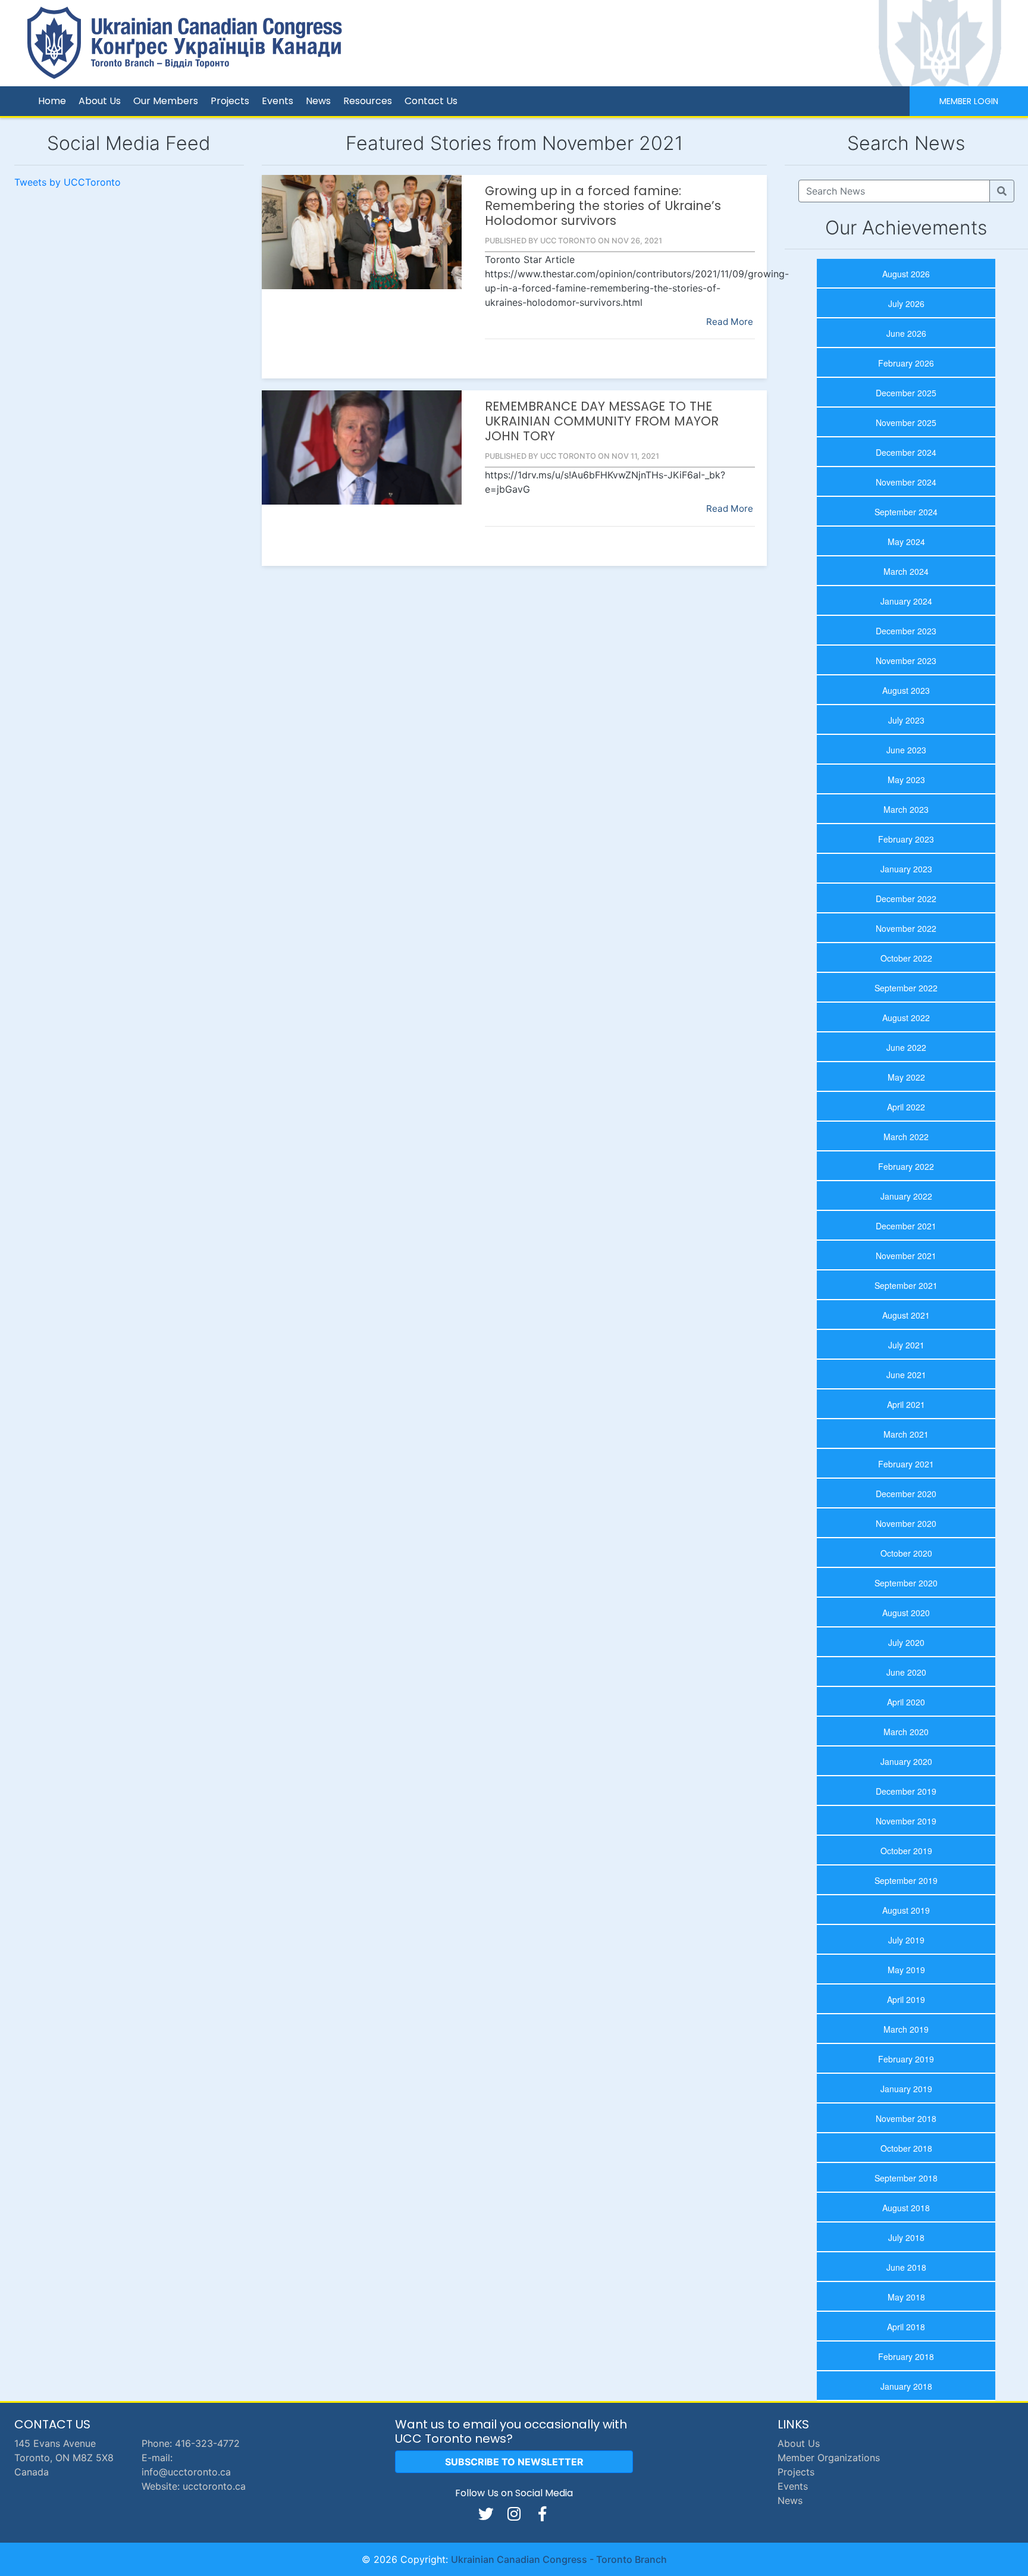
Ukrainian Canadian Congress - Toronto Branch (559, 2559)
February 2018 (906, 2356)
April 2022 (906, 1107)
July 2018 (906, 2237)
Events (278, 101)
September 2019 (906, 1880)
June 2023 (906, 750)
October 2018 (906, 2148)
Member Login (969, 101)
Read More (730, 322)
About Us (100, 101)
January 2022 (906, 1196)
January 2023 (906, 869)
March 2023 (906, 809)
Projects (230, 101)
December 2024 (906, 452)
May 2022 (906, 1077)
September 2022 (906, 988)
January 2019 (906, 2089)
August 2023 (906, 690)
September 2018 (906, 2178)
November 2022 (906, 928)
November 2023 (906, 661)
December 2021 (906, 1226)
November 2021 (906, 1256)
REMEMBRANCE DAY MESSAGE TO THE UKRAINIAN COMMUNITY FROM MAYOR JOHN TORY (602, 421)
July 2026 (906, 303)
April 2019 (906, 1999)
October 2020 (906, 1553)
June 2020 (906, 1672)
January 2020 (906, 1761)
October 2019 (906, 1851)
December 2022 (906, 899)
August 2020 (906, 1613)
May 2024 (906, 542)
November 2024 (906, 482)
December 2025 (906, 393)
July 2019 (906, 1940)
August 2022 (906, 1018)
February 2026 (906, 363)
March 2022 (906, 1137)
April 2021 (906, 1404)
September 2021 (906, 1285)
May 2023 (906, 780)
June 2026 (906, 333)
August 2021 (906, 1315)
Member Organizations (829, 2458)
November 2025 (906, 422)
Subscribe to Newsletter (514, 2462)
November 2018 (906, 2118)
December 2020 (906, 1494)
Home (52, 101)
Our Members (166, 101)
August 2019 (906, 1910)
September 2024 (906, 512)
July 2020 (906, 1642)
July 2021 (906, 1345)
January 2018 (906, 2386)
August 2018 (906, 2208)
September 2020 (906, 1583)
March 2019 (906, 2029)
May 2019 (906, 1970)
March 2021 (906, 1434)
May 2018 (906, 2297)
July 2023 (906, 720)
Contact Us (431, 101)
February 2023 (906, 839)
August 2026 (906, 274)
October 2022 (906, 958)
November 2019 (906, 1821)
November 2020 (906, 1523)
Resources (368, 101)
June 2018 (906, 2267)
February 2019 (906, 2059)
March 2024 (906, 571)
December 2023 (906, 631)
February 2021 (906, 1464)
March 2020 (906, 1732)
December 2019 (906, 1791)
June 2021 (906, 1375)
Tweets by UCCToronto (68, 182)
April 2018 (906, 2327)
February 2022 (906, 1166)
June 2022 (906, 1047)
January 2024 (906, 601)
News (318, 101)
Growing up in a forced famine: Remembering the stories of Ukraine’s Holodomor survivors (603, 206)
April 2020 (906, 1702)
